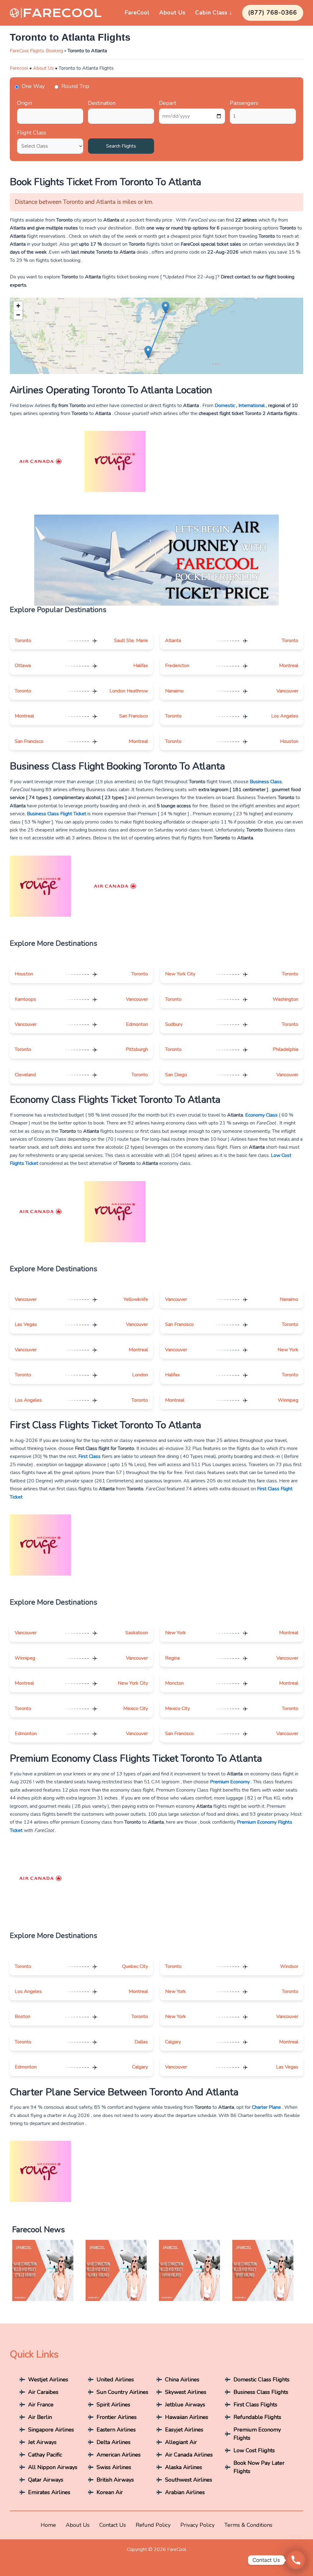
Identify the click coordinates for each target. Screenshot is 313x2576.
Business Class (266, 782)
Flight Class (32, 133)
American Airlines (119, 2455)
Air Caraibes (43, 2392)
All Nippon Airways (53, 2467)
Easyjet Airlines (184, 2430)
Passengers (244, 103)
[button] (166, 308)
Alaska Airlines (184, 2467)
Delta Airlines (114, 2442)
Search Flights (121, 146)
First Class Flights (255, 2405)
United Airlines (115, 2380)
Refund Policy (153, 2525)
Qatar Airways (46, 2480)
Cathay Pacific (45, 2455)
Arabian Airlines (185, 2492)
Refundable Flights (257, 2417)
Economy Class (261, 1115)
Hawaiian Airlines (187, 2417)
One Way (33, 86)
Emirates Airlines (49, 2492)
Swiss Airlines (114, 2467)
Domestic (225, 405)
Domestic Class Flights (261, 2380)
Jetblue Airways (185, 2405)
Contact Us (113, 2525)
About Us (172, 13)
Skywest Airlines (186, 2392)
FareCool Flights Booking (36, 51)
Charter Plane (266, 2107)
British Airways (115, 2480)
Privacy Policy (197, 2525)
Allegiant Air (181, 2442)
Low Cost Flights (254, 2450)
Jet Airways (42, 2442)
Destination (102, 103)
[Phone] (296, 2560)
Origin (25, 103)
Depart (168, 103)
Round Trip (75, 86)
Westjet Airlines (48, 2380)
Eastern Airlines (116, 2430)
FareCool (137, 13)
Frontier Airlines (117, 2417)
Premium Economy (230, 1782)
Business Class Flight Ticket (57, 814)
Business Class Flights (261, 2392)
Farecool (19, 68)
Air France (41, 2405)
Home (48, 2525)
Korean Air (110, 2492)
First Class (89, 1456)
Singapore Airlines (51, 2430)
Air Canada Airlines (189, 2455)
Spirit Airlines (113, 2405)
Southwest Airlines (189, 2480)
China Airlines (182, 2380)
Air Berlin (40, 2417)
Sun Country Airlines (122, 2392)
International (252, 405)
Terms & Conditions (248, 2525)
